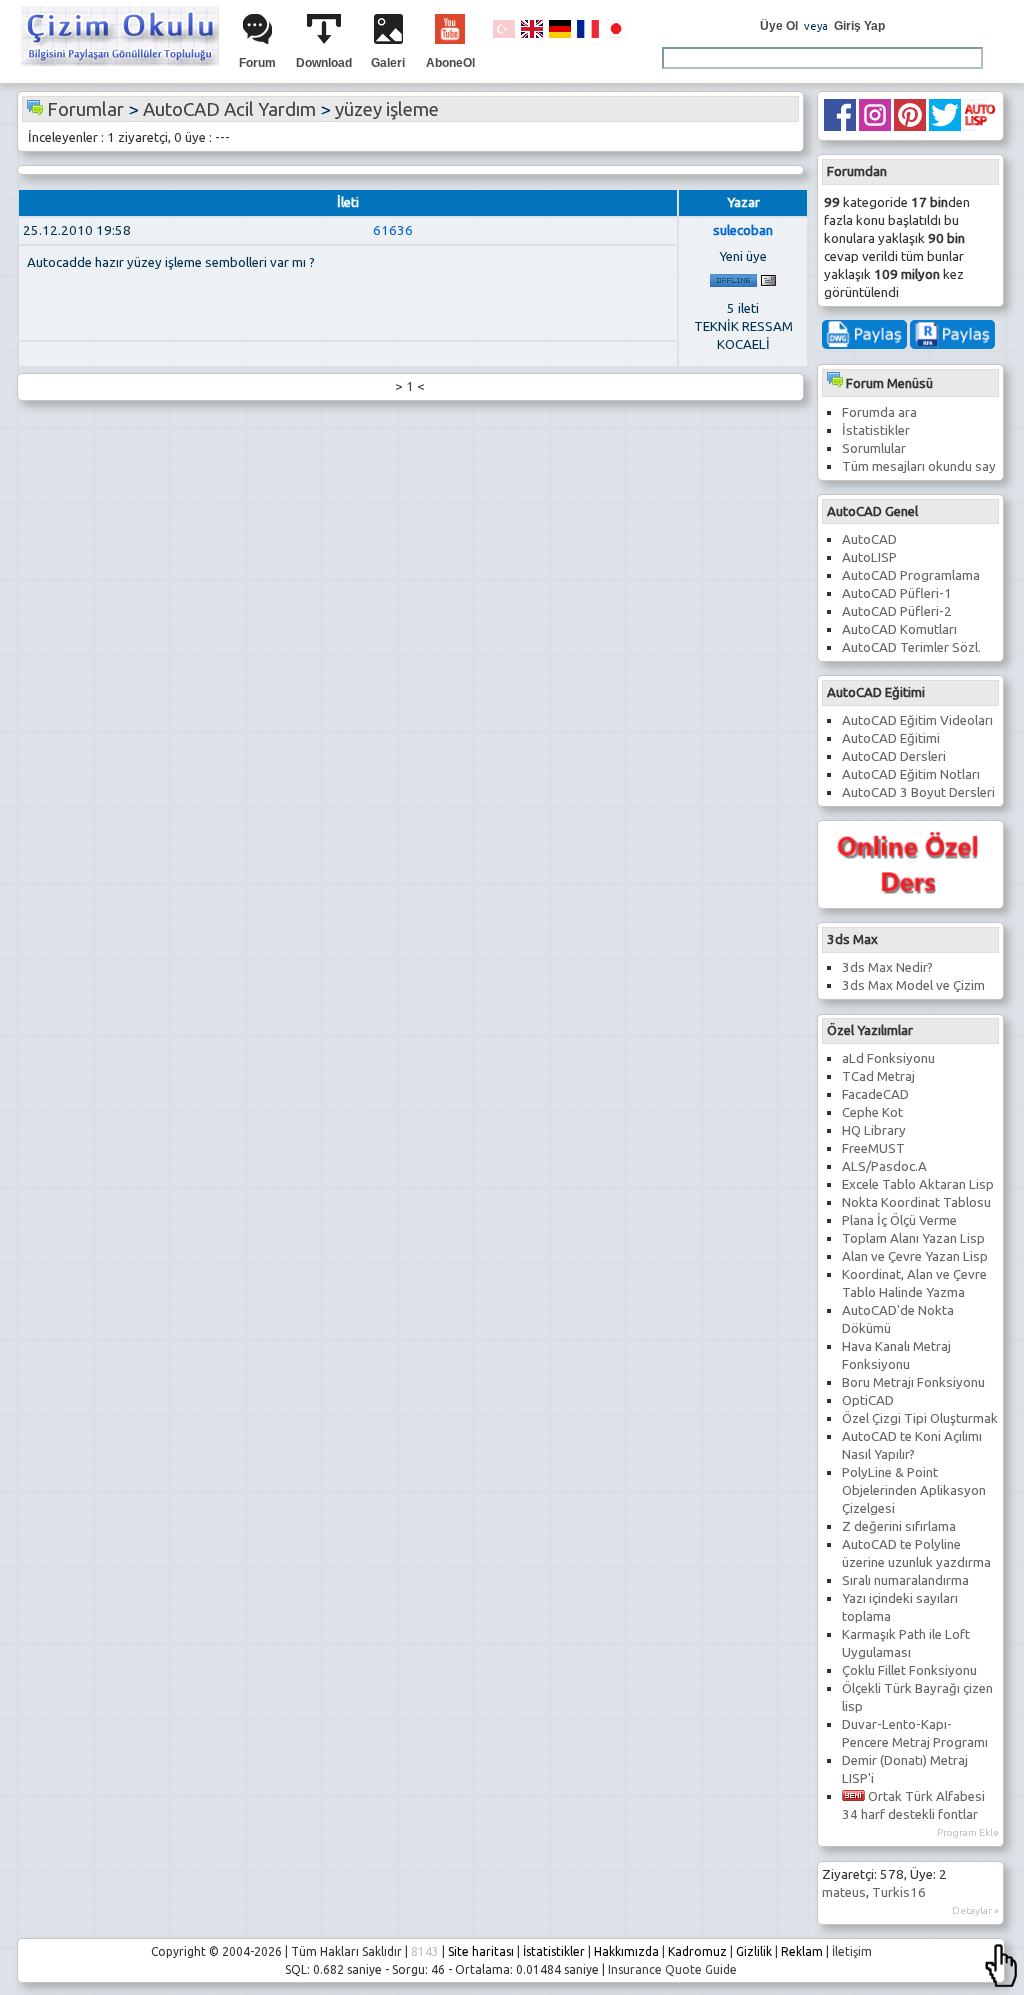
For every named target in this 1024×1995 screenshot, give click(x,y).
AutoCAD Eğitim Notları (911, 774)
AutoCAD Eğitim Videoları (917, 720)
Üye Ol (779, 26)
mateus (844, 1892)
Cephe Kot (872, 1112)
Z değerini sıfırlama (899, 1526)
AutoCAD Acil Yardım (229, 109)
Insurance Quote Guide (672, 1969)
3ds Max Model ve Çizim (913, 985)
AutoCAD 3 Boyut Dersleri (918, 792)
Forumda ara (879, 412)
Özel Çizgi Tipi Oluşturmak (920, 1418)
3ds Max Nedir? (887, 967)
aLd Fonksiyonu (888, 1058)
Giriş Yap (859, 26)
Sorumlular (874, 448)
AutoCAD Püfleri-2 (897, 611)
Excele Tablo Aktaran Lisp (918, 1184)
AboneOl (450, 63)
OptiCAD (868, 1400)
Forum (257, 63)
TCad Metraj (878, 1076)
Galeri (388, 63)
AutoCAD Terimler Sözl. (911, 647)
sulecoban (743, 230)
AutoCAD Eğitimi (891, 738)
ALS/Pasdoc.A (884, 1166)
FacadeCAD (875, 1094)
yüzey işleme (387, 109)
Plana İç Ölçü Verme (899, 1220)
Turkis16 (899, 1892)
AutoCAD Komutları (899, 629)
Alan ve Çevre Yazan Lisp (915, 1256)
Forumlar (85, 109)
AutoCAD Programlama (911, 575)
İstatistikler (876, 430)
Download (324, 63)
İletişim (852, 1951)
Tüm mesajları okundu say (919, 466)
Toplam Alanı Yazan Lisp (913, 1238)
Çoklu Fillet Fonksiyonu (909, 1670)
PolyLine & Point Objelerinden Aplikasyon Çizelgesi (914, 1490)
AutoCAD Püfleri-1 (897, 593)
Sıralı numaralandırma (905, 1580)
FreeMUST (873, 1148)
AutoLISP (869, 557)
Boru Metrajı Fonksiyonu (913, 1382)
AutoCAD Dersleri (894, 756)
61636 (393, 230)
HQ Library (874, 1130)
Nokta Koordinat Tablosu (916, 1202)
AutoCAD (869, 539)
